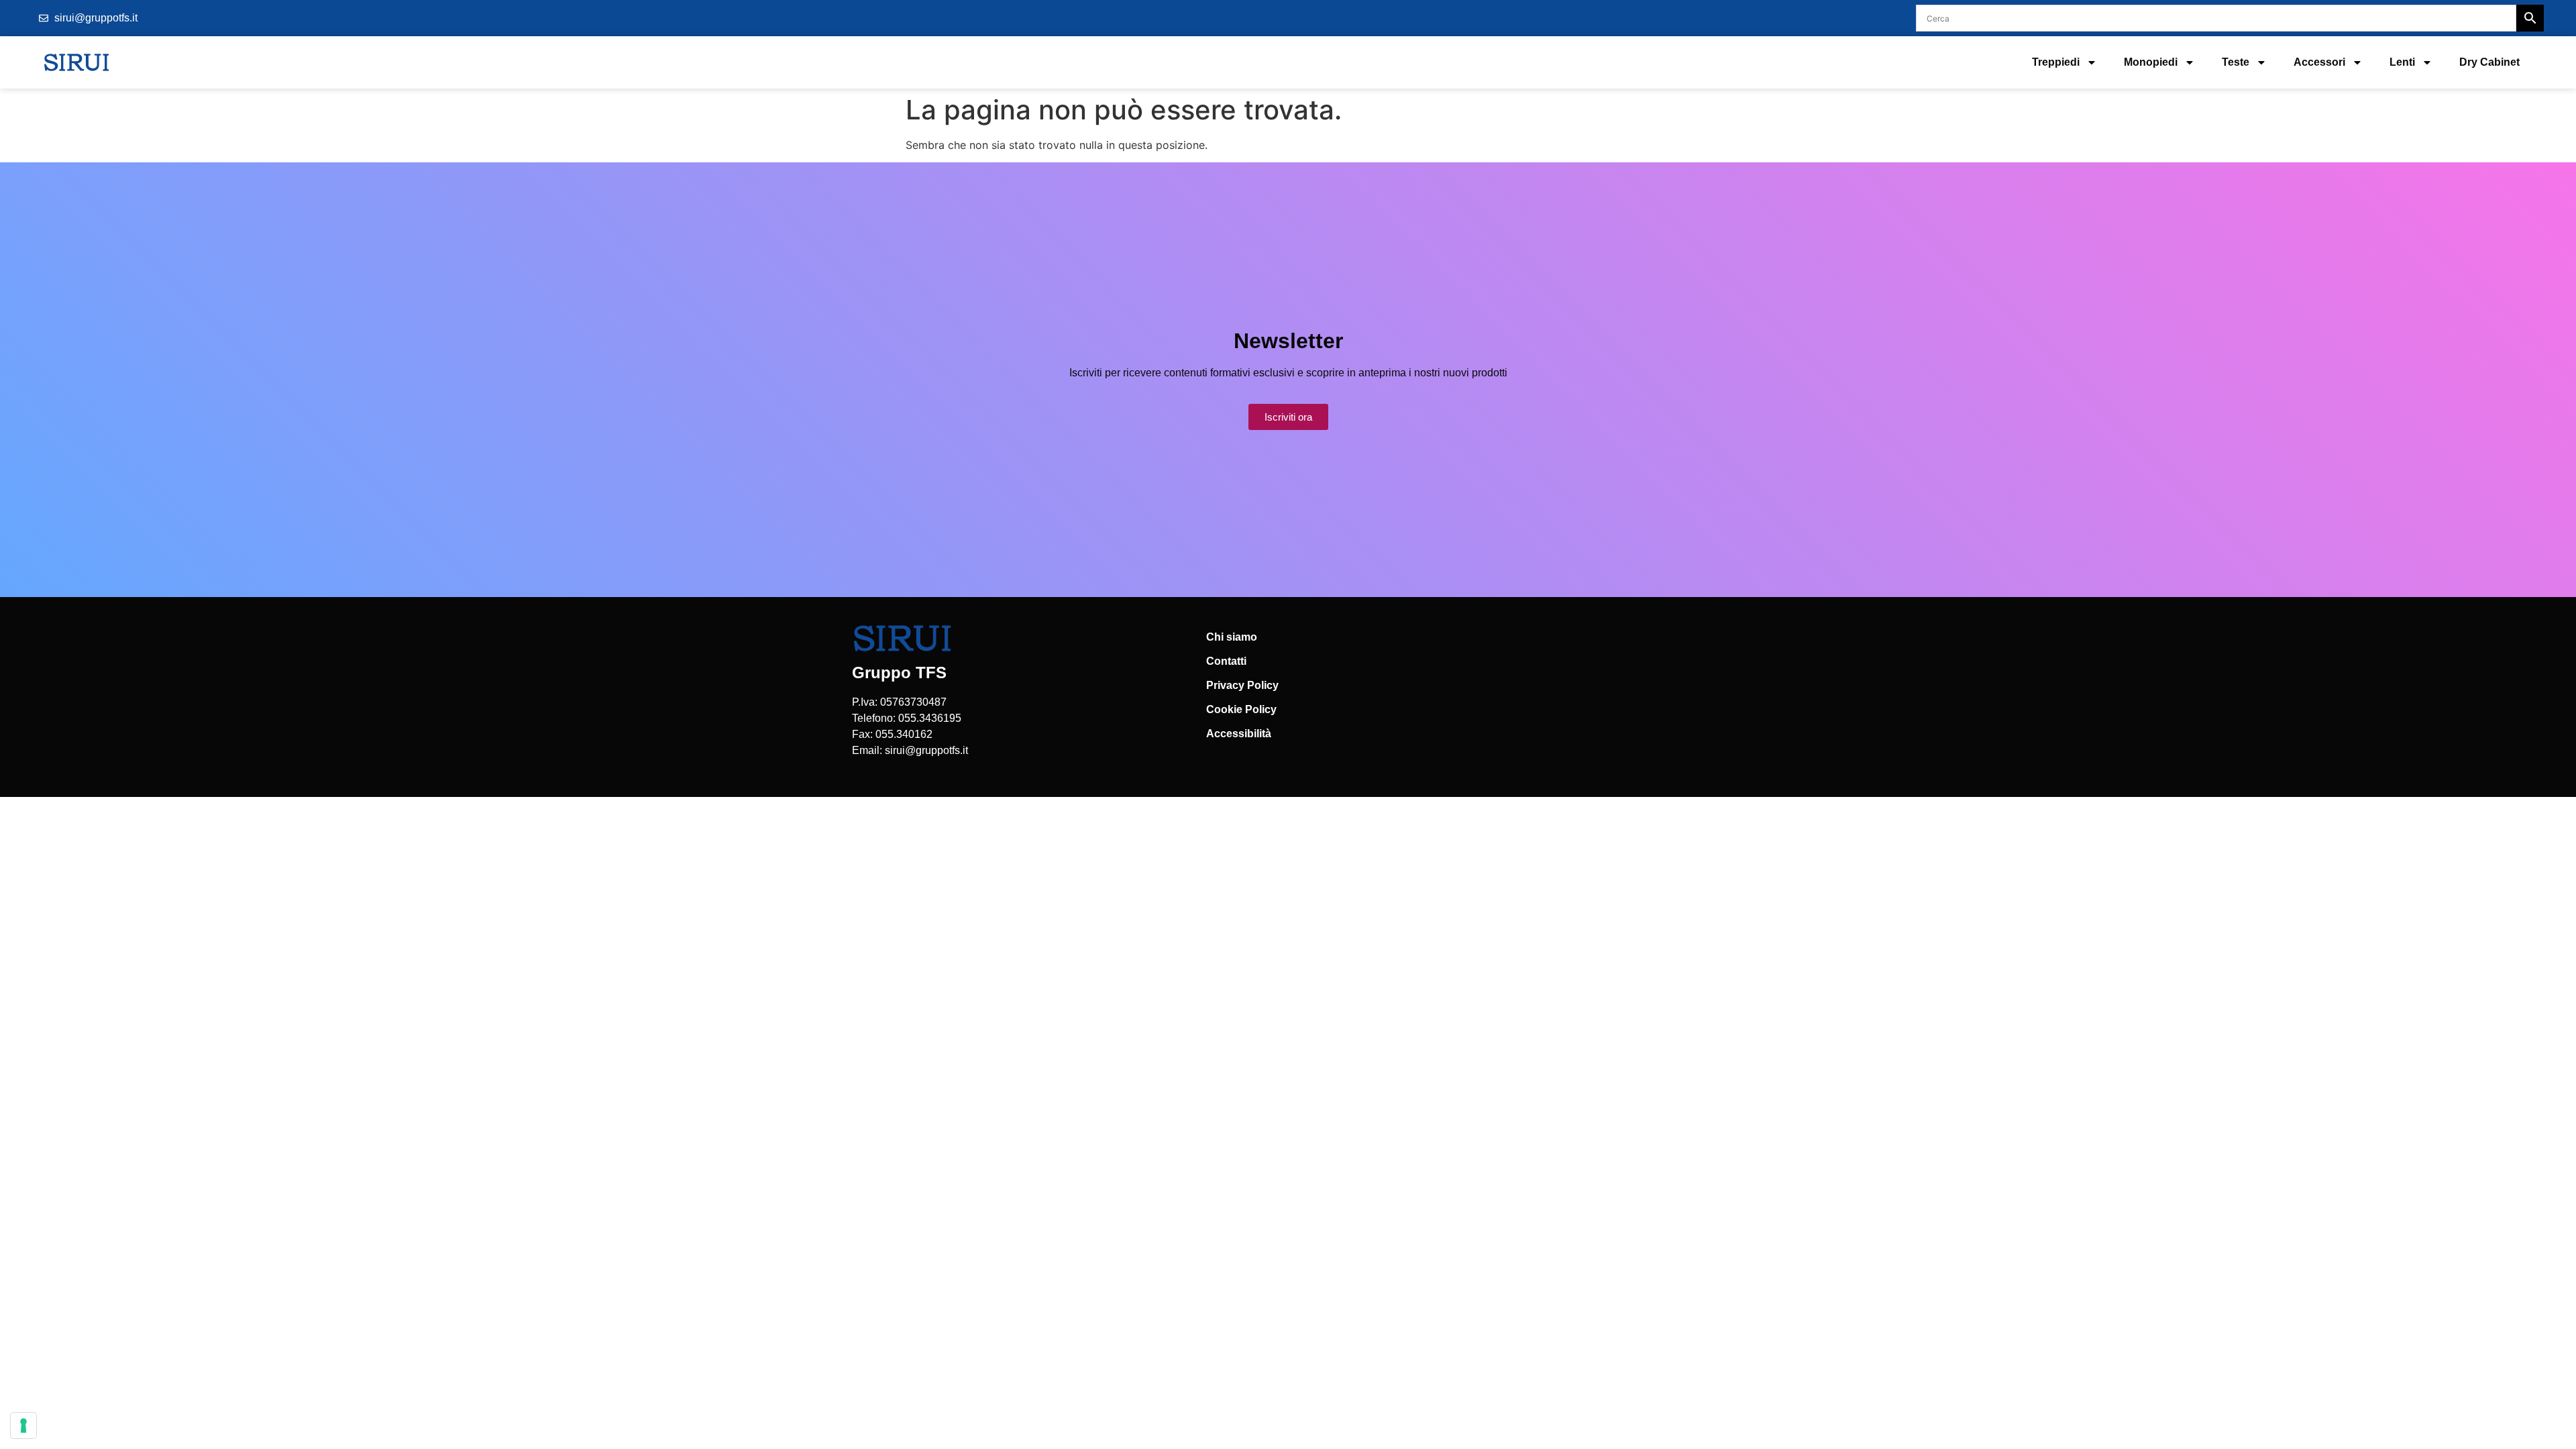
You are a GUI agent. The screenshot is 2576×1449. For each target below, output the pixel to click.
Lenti (2402, 62)
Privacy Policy (1242, 685)
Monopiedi (2151, 62)
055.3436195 (930, 718)
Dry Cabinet (2489, 62)
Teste (2236, 62)
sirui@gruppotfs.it (926, 750)
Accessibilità (1239, 734)
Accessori (2319, 62)
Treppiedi (2056, 62)
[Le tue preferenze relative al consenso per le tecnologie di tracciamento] (23, 1426)
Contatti (1226, 661)
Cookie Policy (1241, 709)
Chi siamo (1232, 637)
